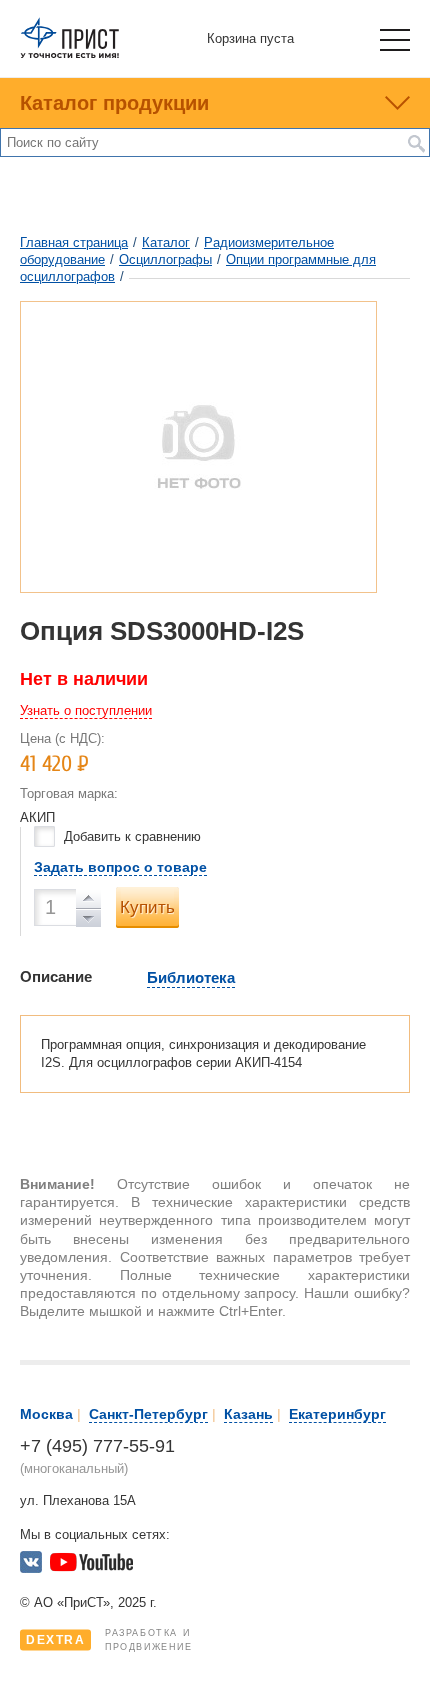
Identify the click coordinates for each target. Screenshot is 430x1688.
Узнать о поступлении (86, 710)
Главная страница (74, 242)
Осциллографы (165, 259)
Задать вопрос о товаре (120, 867)
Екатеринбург (337, 1414)
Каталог (166, 242)
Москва (46, 1414)
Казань (248, 1414)
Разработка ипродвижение (109, 1640)
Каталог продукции (114, 103)
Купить (147, 907)
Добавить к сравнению (132, 836)
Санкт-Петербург (148, 1414)
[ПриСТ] (70, 54)
